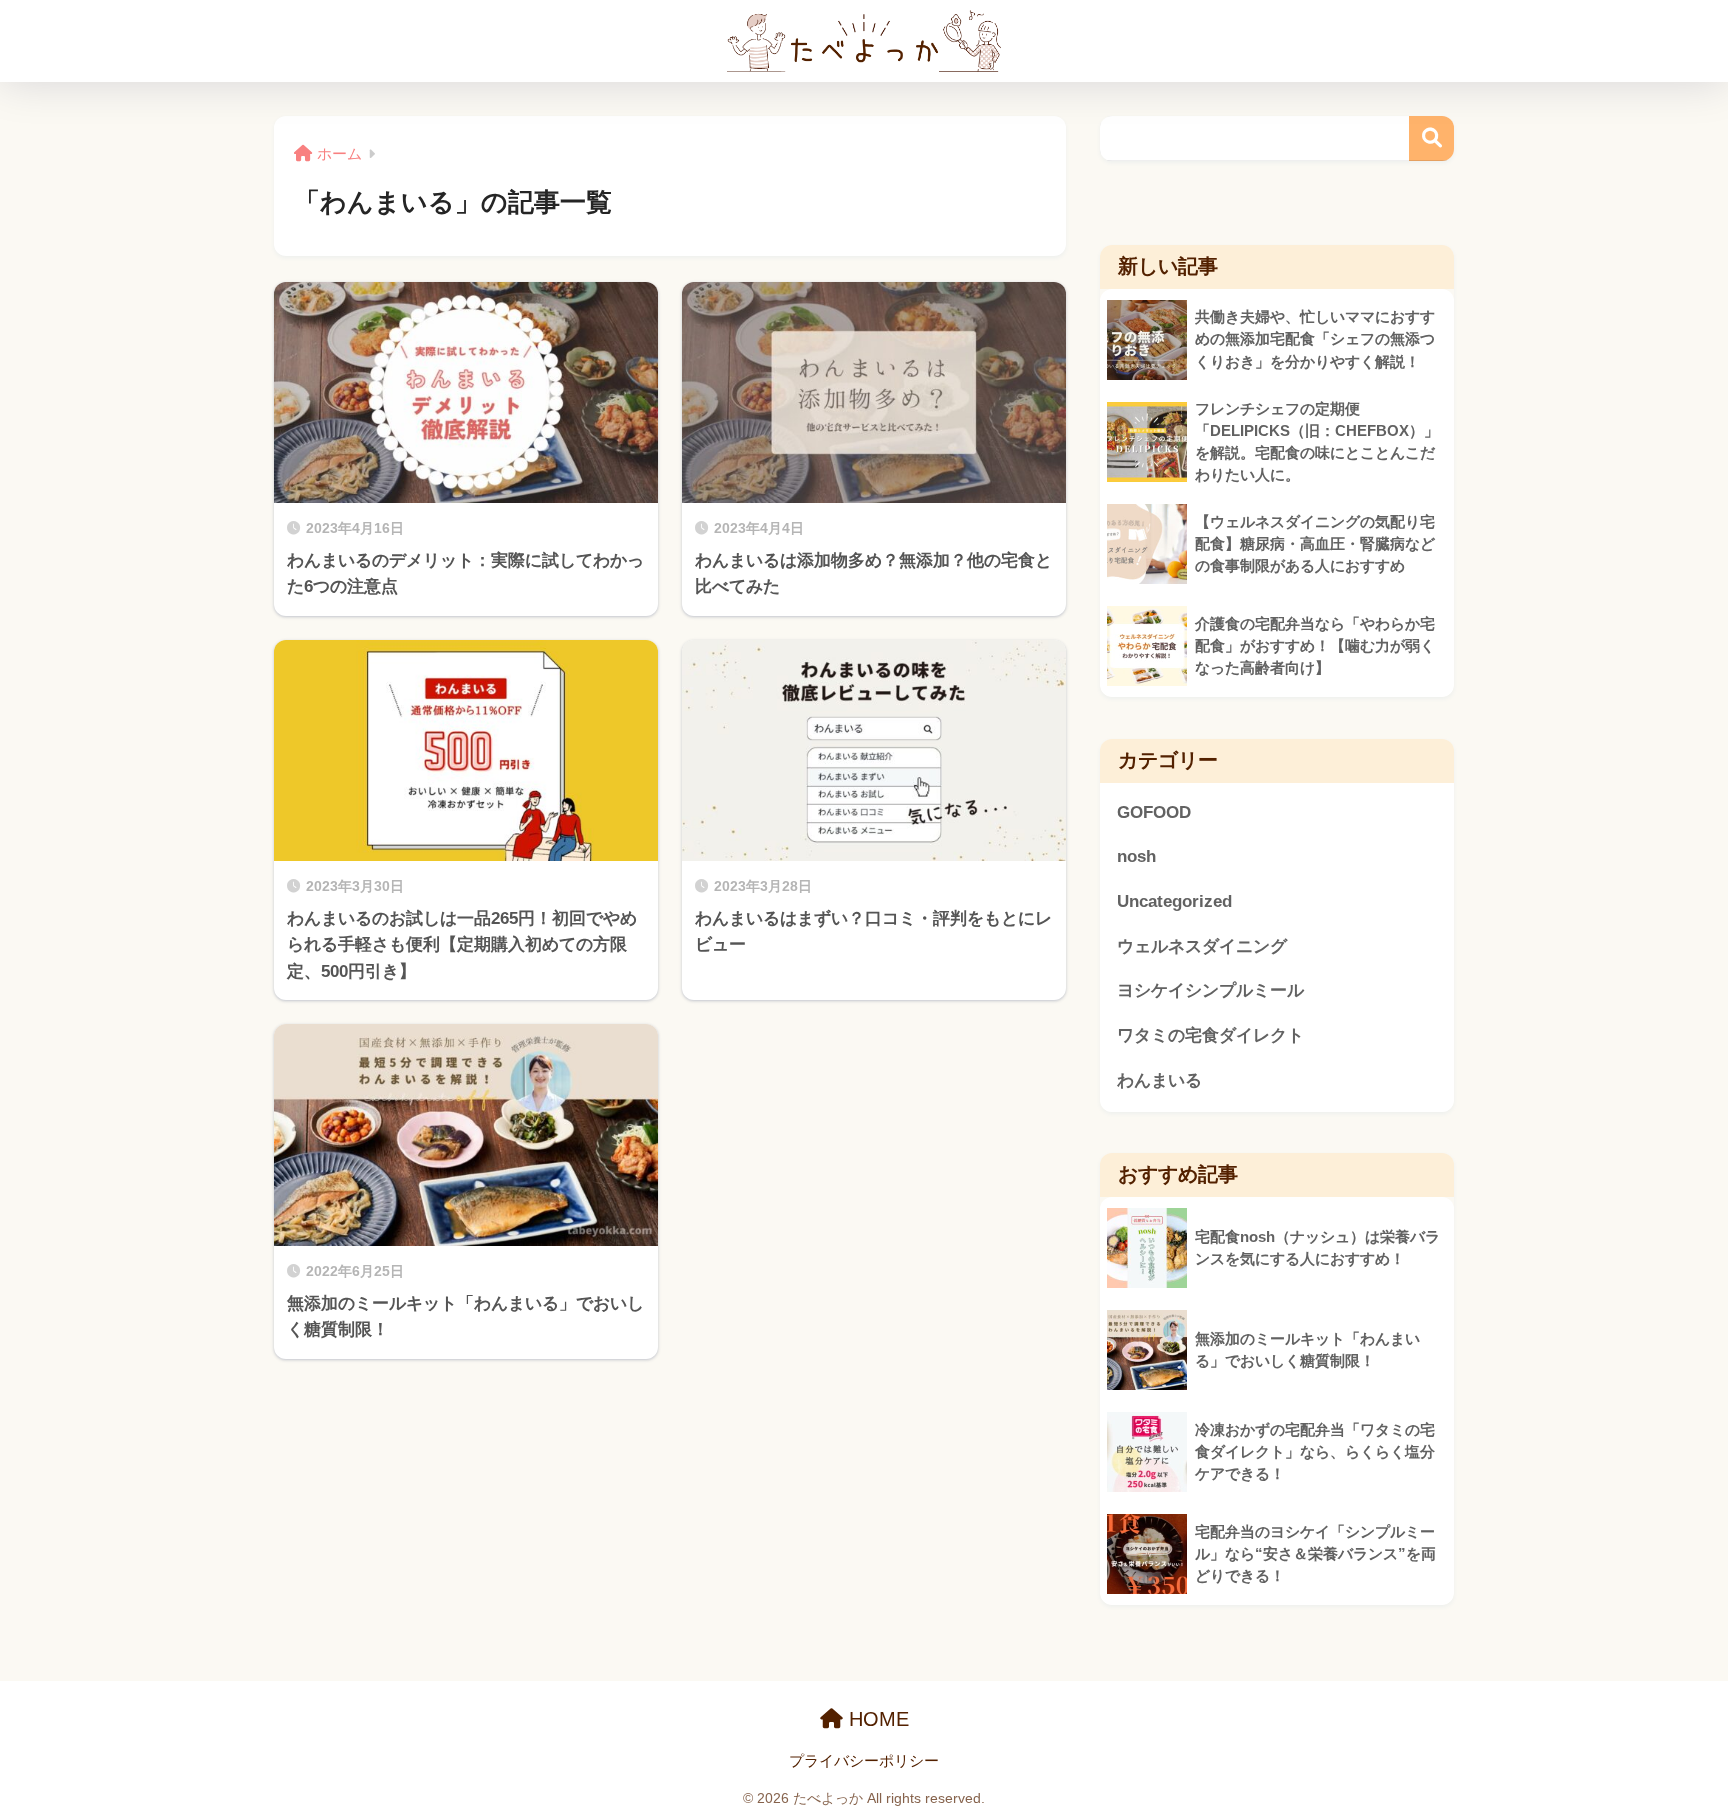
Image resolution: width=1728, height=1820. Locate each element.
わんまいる (1159, 1080)
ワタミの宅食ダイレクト (1210, 1035)
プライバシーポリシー (864, 1761)
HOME (876, 1719)
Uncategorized (1174, 901)
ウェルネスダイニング (1202, 946)
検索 (1431, 138)
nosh (1136, 856)
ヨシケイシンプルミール (1210, 990)
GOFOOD (1154, 812)
